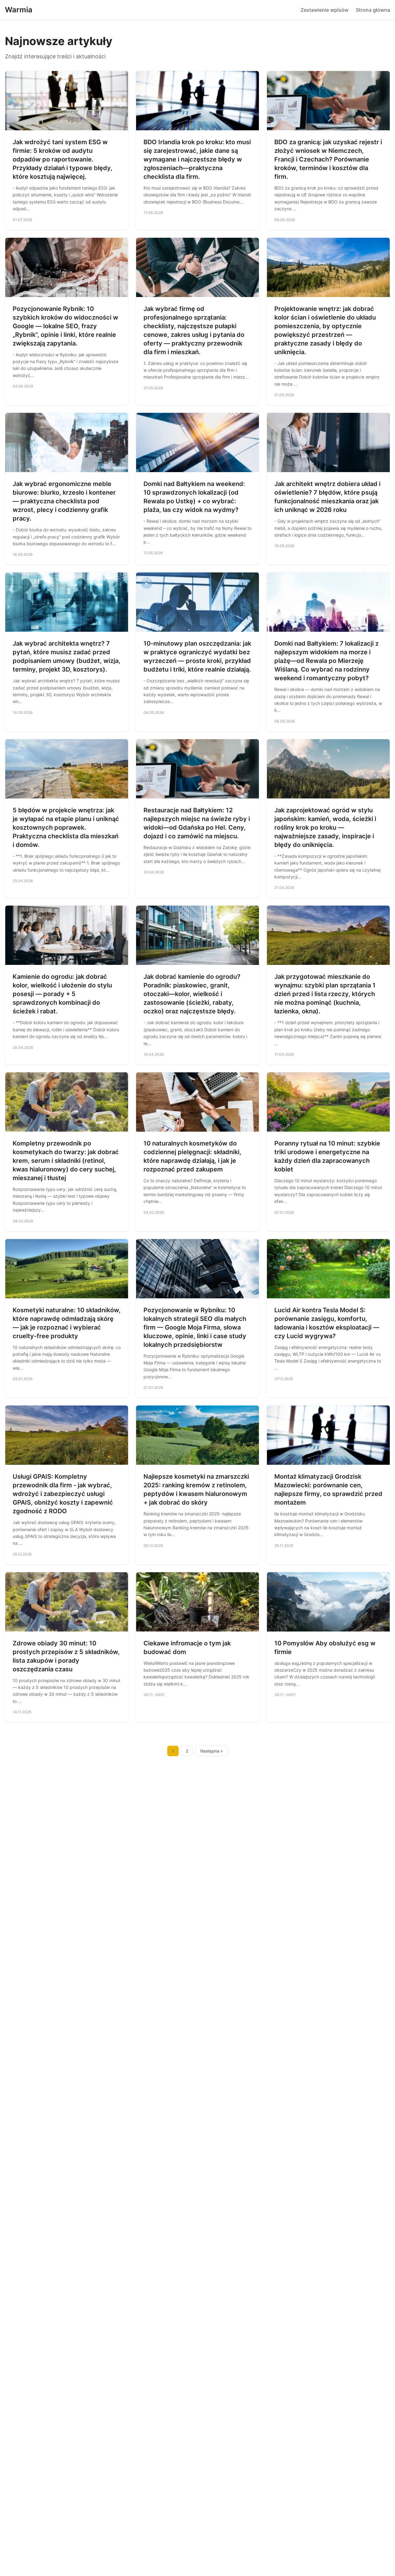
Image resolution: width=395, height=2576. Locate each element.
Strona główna (373, 10)
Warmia (19, 10)
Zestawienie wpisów (324, 10)
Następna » (212, 1751)
